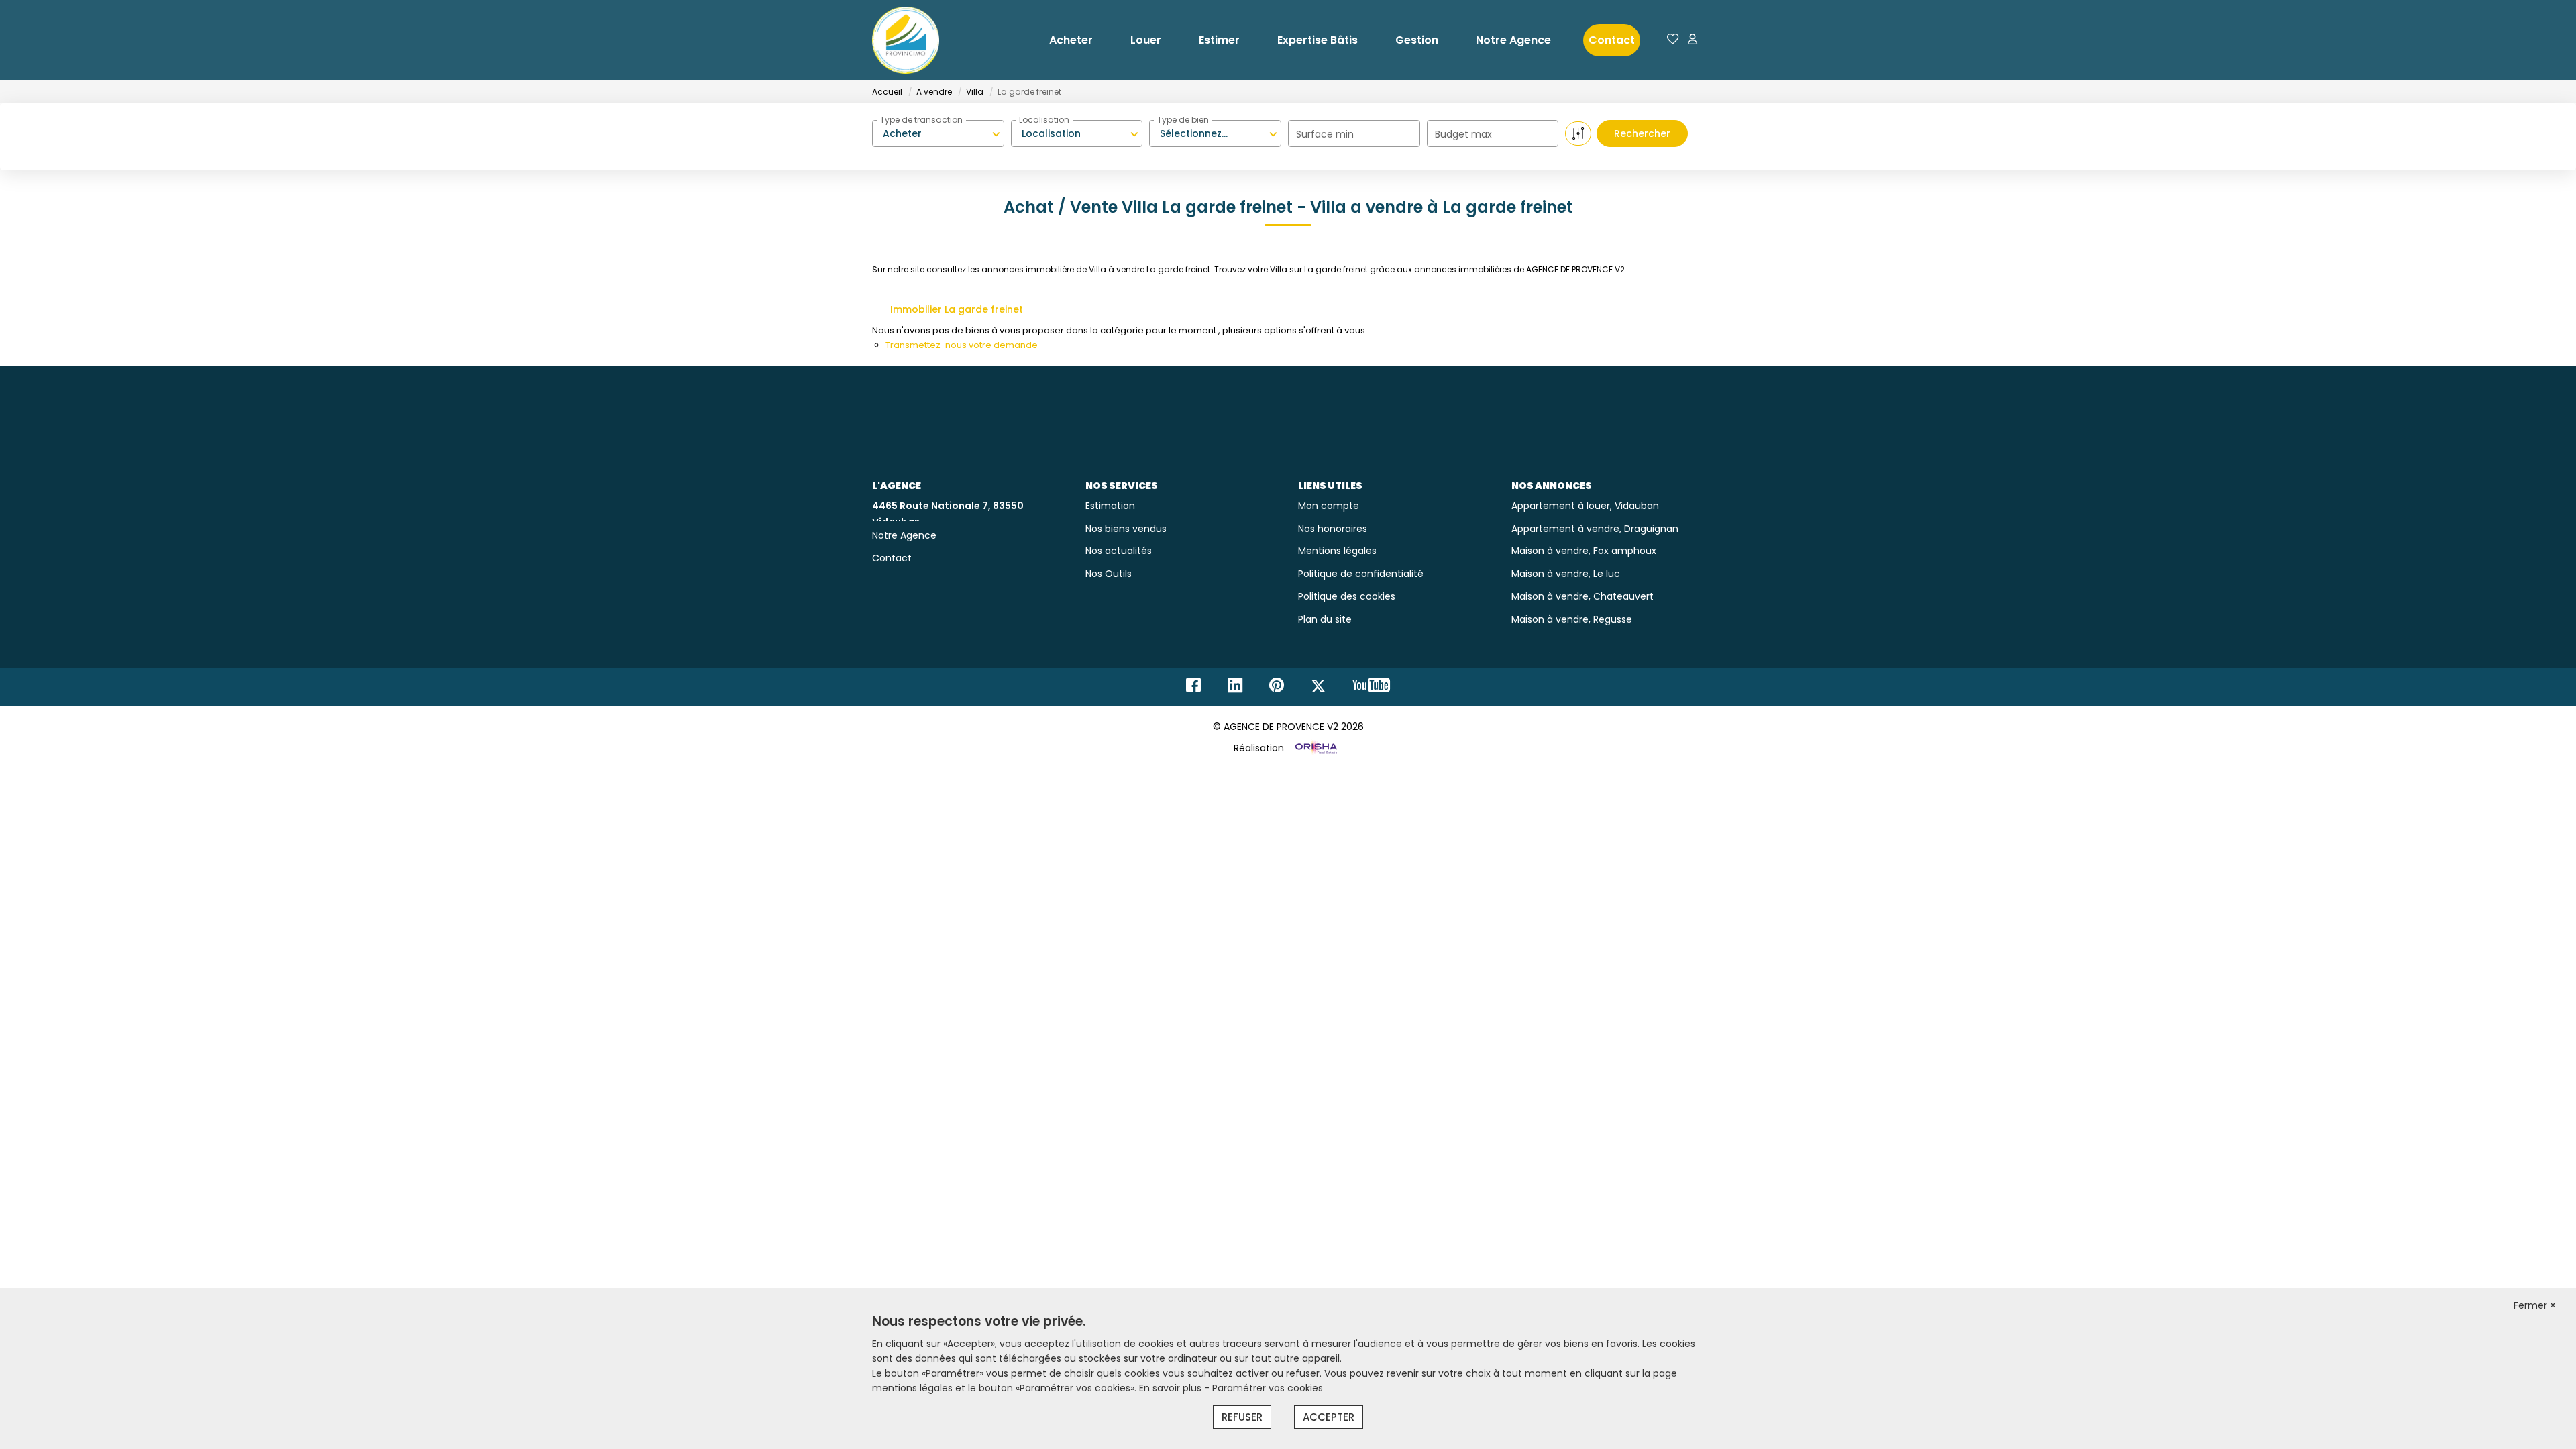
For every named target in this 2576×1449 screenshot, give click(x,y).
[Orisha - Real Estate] (1315, 748)
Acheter (1071, 40)
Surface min (1325, 134)
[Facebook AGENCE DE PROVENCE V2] (1193, 688)
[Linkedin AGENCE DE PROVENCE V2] (1235, 688)
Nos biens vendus (1126, 529)
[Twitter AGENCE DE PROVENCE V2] (1318, 688)
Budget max (1463, 134)
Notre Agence (1513, 40)
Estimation (1110, 506)
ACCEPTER (1329, 1417)
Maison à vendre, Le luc (1566, 574)
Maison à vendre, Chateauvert (1582, 596)
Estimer (1219, 40)
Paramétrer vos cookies (1268, 1388)
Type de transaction (921, 120)
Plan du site (1325, 619)
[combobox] (938, 133)
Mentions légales (1337, 551)
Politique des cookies (1347, 596)
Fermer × (2535, 1305)
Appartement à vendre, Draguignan (1595, 529)
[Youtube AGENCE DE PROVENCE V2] (1371, 688)
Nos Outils (1109, 574)
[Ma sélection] (1673, 40)
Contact (1612, 40)
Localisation (1044, 120)
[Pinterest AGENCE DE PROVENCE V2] (1277, 688)
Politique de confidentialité (1361, 574)
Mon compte (1329, 506)
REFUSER (1242, 1417)
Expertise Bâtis (1318, 40)
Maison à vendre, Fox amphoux (1584, 551)
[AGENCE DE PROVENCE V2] (906, 40)
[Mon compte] (1693, 40)
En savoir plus (1172, 1388)
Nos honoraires (1333, 529)
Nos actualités (1119, 551)
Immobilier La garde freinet (957, 309)
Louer (1146, 40)
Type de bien (1183, 120)
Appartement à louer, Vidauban (1585, 506)
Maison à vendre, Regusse (1572, 619)
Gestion (1417, 40)
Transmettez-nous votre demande (962, 345)
